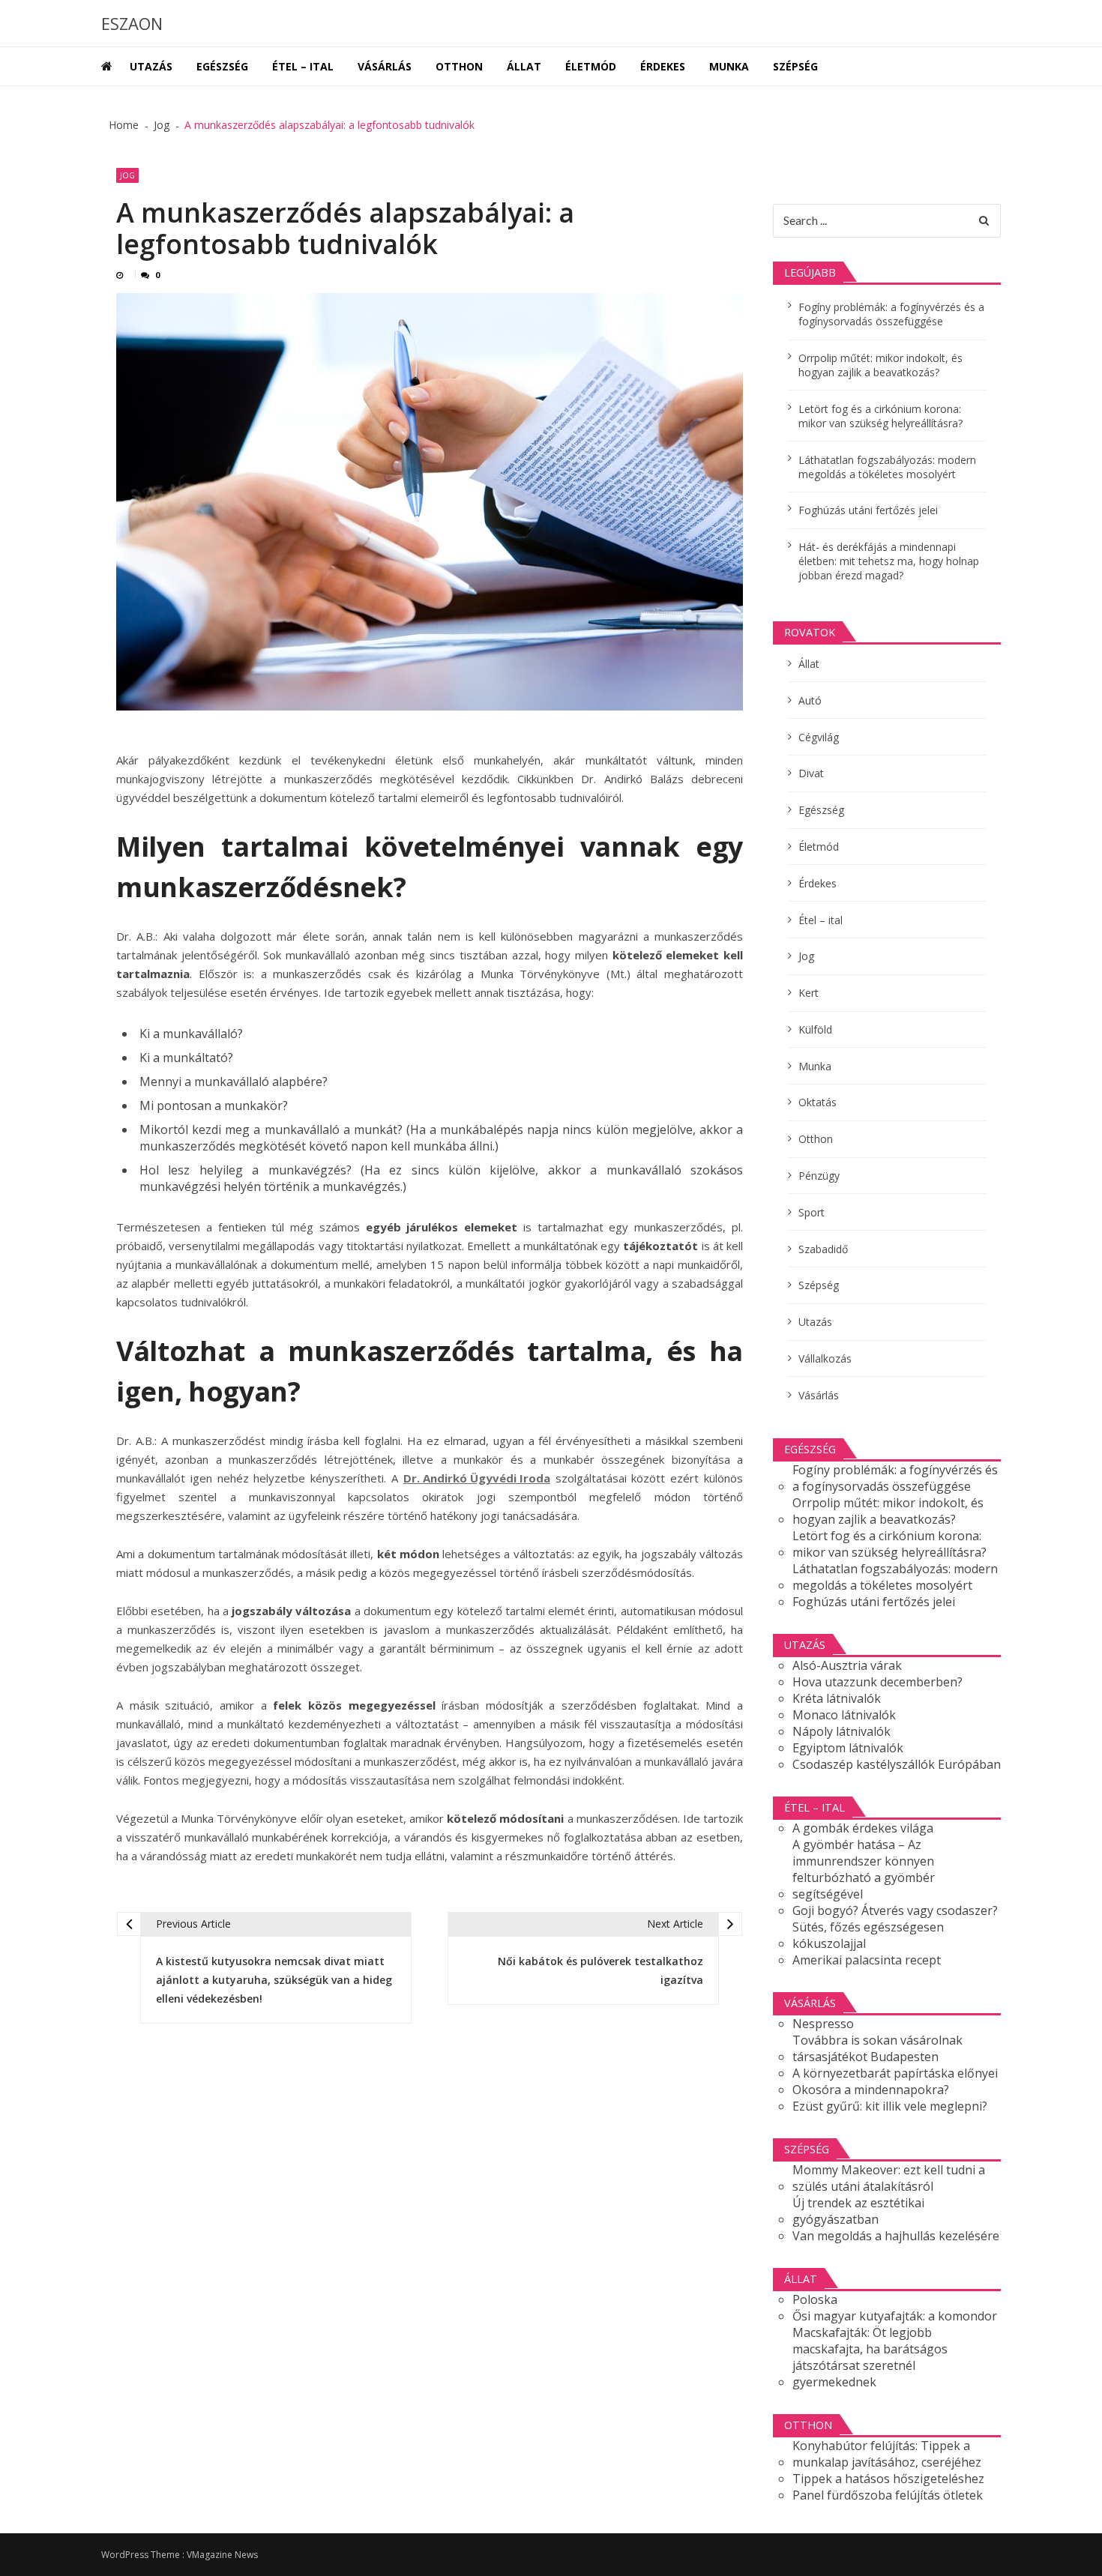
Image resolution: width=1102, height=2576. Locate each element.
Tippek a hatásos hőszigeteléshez (888, 2479)
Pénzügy (819, 1176)
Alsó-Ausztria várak (847, 1665)
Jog (127, 175)
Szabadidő (823, 1249)
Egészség (222, 66)
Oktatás (818, 1102)
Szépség (795, 66)
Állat (524, 66)
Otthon (459, 66)
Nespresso (823, 2024)
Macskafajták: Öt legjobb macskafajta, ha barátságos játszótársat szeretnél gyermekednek (870, 2357)
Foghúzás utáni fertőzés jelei (868, 510)
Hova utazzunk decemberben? (877, 1682)
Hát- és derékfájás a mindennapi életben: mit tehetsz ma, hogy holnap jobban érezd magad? (889, 561)
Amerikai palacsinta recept (867, 1960)
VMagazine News (222, 2555)
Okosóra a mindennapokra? (871, 2090)
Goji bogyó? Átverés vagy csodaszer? (895, 1910)
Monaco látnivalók (844, 1715)
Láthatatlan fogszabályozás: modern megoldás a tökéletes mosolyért (887, 467)
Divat (811, 773)
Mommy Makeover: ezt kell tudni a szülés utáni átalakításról (889, 2178)
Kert (809, 993)
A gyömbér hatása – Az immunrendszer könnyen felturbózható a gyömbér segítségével (864, 1869)
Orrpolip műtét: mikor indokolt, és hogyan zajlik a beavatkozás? (880, 365)
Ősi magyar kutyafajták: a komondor (895, 2316)
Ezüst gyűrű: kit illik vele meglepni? (890, 2106)
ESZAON (132, 23)
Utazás (151, 66)
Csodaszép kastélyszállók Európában (897, 1764)
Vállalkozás (825, 1358)
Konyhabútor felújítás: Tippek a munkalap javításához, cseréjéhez (887, 2454)
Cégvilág (819, 737)
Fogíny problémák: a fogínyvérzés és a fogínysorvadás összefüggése (891, 314)
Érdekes (663, 66)
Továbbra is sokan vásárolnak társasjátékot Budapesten (877, 2048)
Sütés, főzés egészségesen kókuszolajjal (868, 1935)
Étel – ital (303, 66)
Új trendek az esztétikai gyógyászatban (858, 2211)
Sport (812, 1212)
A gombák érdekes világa (863, 1828)
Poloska (815, 2299)
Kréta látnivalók (837, 1698)
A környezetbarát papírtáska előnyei (895, 2073)
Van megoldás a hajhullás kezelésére (896, 2236)
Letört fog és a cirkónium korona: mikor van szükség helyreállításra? (880, 416)
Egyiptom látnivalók (848, 1748)
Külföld (815, 1029)
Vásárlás (385, 66)
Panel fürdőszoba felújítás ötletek (888, 2495)
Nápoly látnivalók (841, 1731)
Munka (729, 66)
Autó (810, 700)
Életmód (591, 66)
